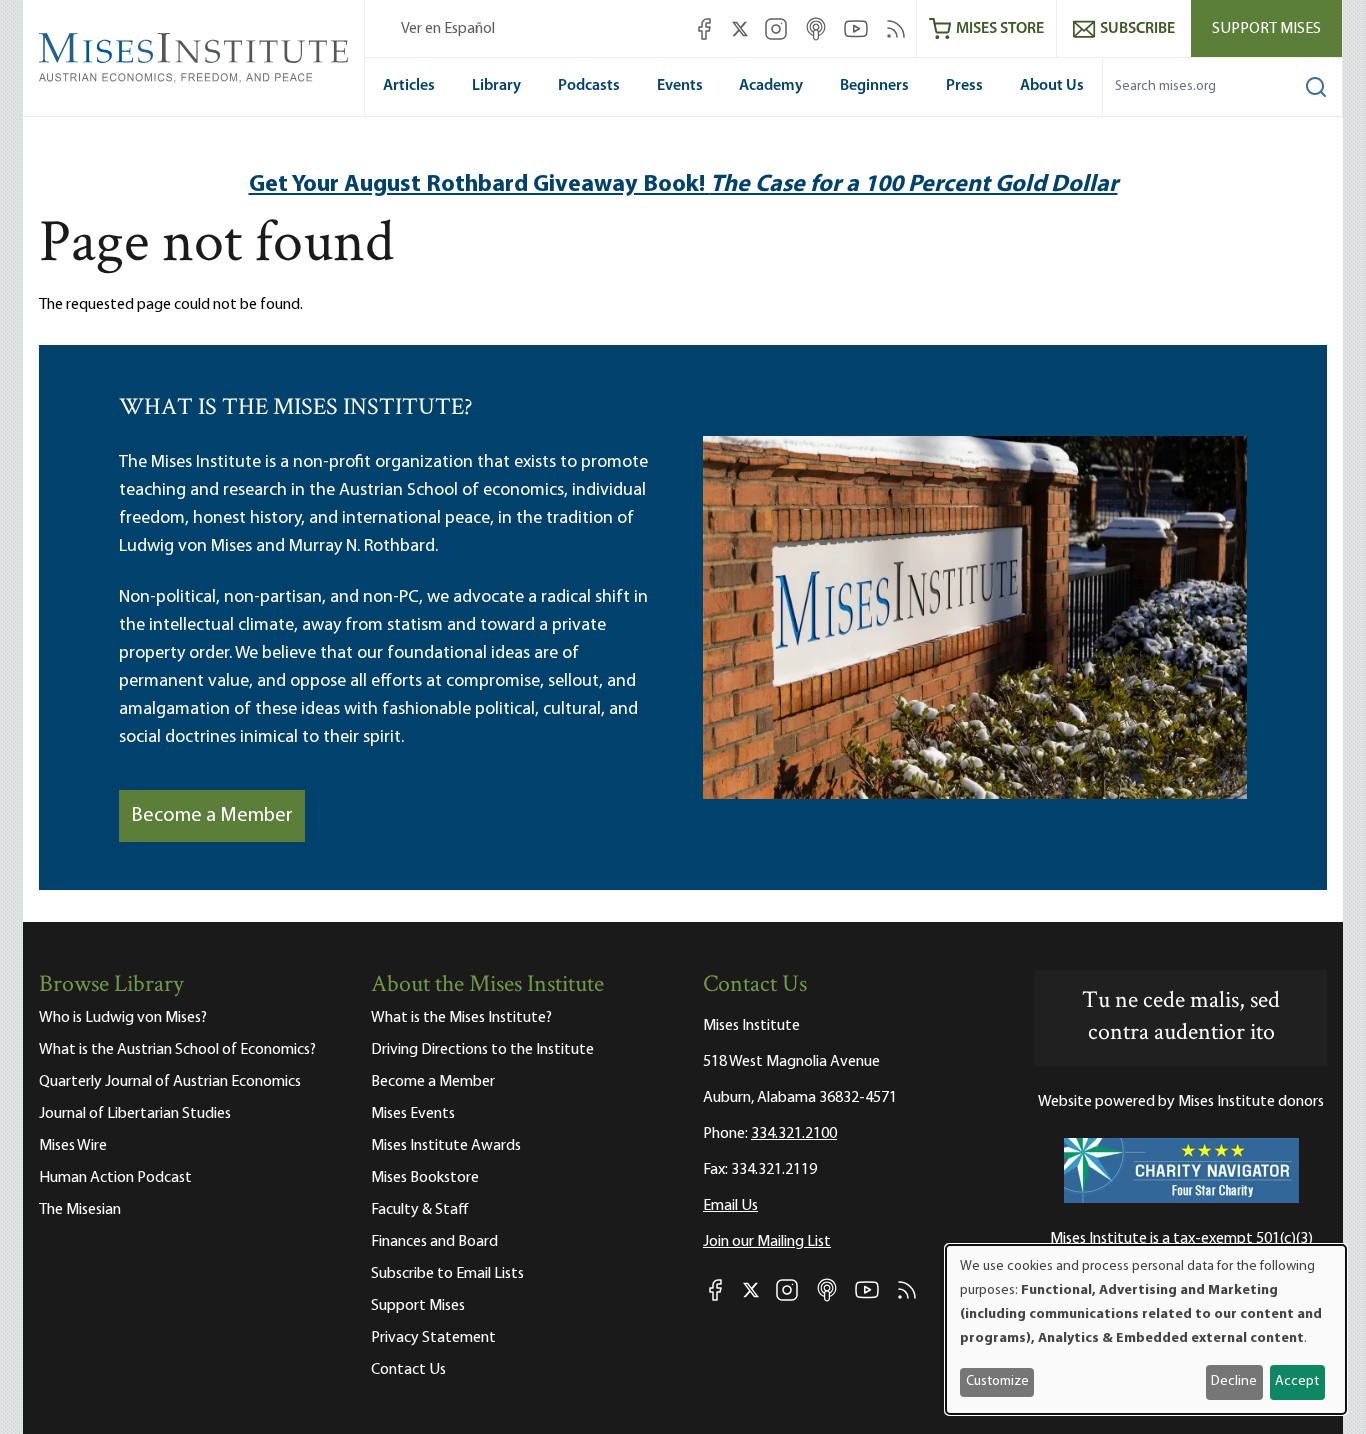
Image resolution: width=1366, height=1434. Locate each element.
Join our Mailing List (767, 1242)
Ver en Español (448, 29)
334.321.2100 (794, 1134)
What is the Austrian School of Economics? (177, 1050)
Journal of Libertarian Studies (135, 1114)
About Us (1052, 86)
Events (680, 86)
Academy (771, 86)
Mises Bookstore (425, 1178)
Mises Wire (73, 1146)
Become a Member (212, 816)
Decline (1234, 1381)
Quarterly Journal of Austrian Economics (170, 1082)
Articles (409, 86)
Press (964, 86)
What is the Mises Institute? (461, 1018)
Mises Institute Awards (446, 1146)
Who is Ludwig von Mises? (123, 1018)
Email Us (730, 1206)
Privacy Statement (433, 1338)
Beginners (874, 86)
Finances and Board (434, 1242)
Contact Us (408, 1370)
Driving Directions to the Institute (482, 1050)
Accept (1297, 1381)
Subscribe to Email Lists (447, 1274)
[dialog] (1146, 1329)
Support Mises (1266, 29)
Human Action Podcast (115, 1178)
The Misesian (80, 1210)
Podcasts (589, 86)
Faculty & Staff (420, 1210)
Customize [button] (997, 1381)
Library (496, 86)
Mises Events (413, 1114)
